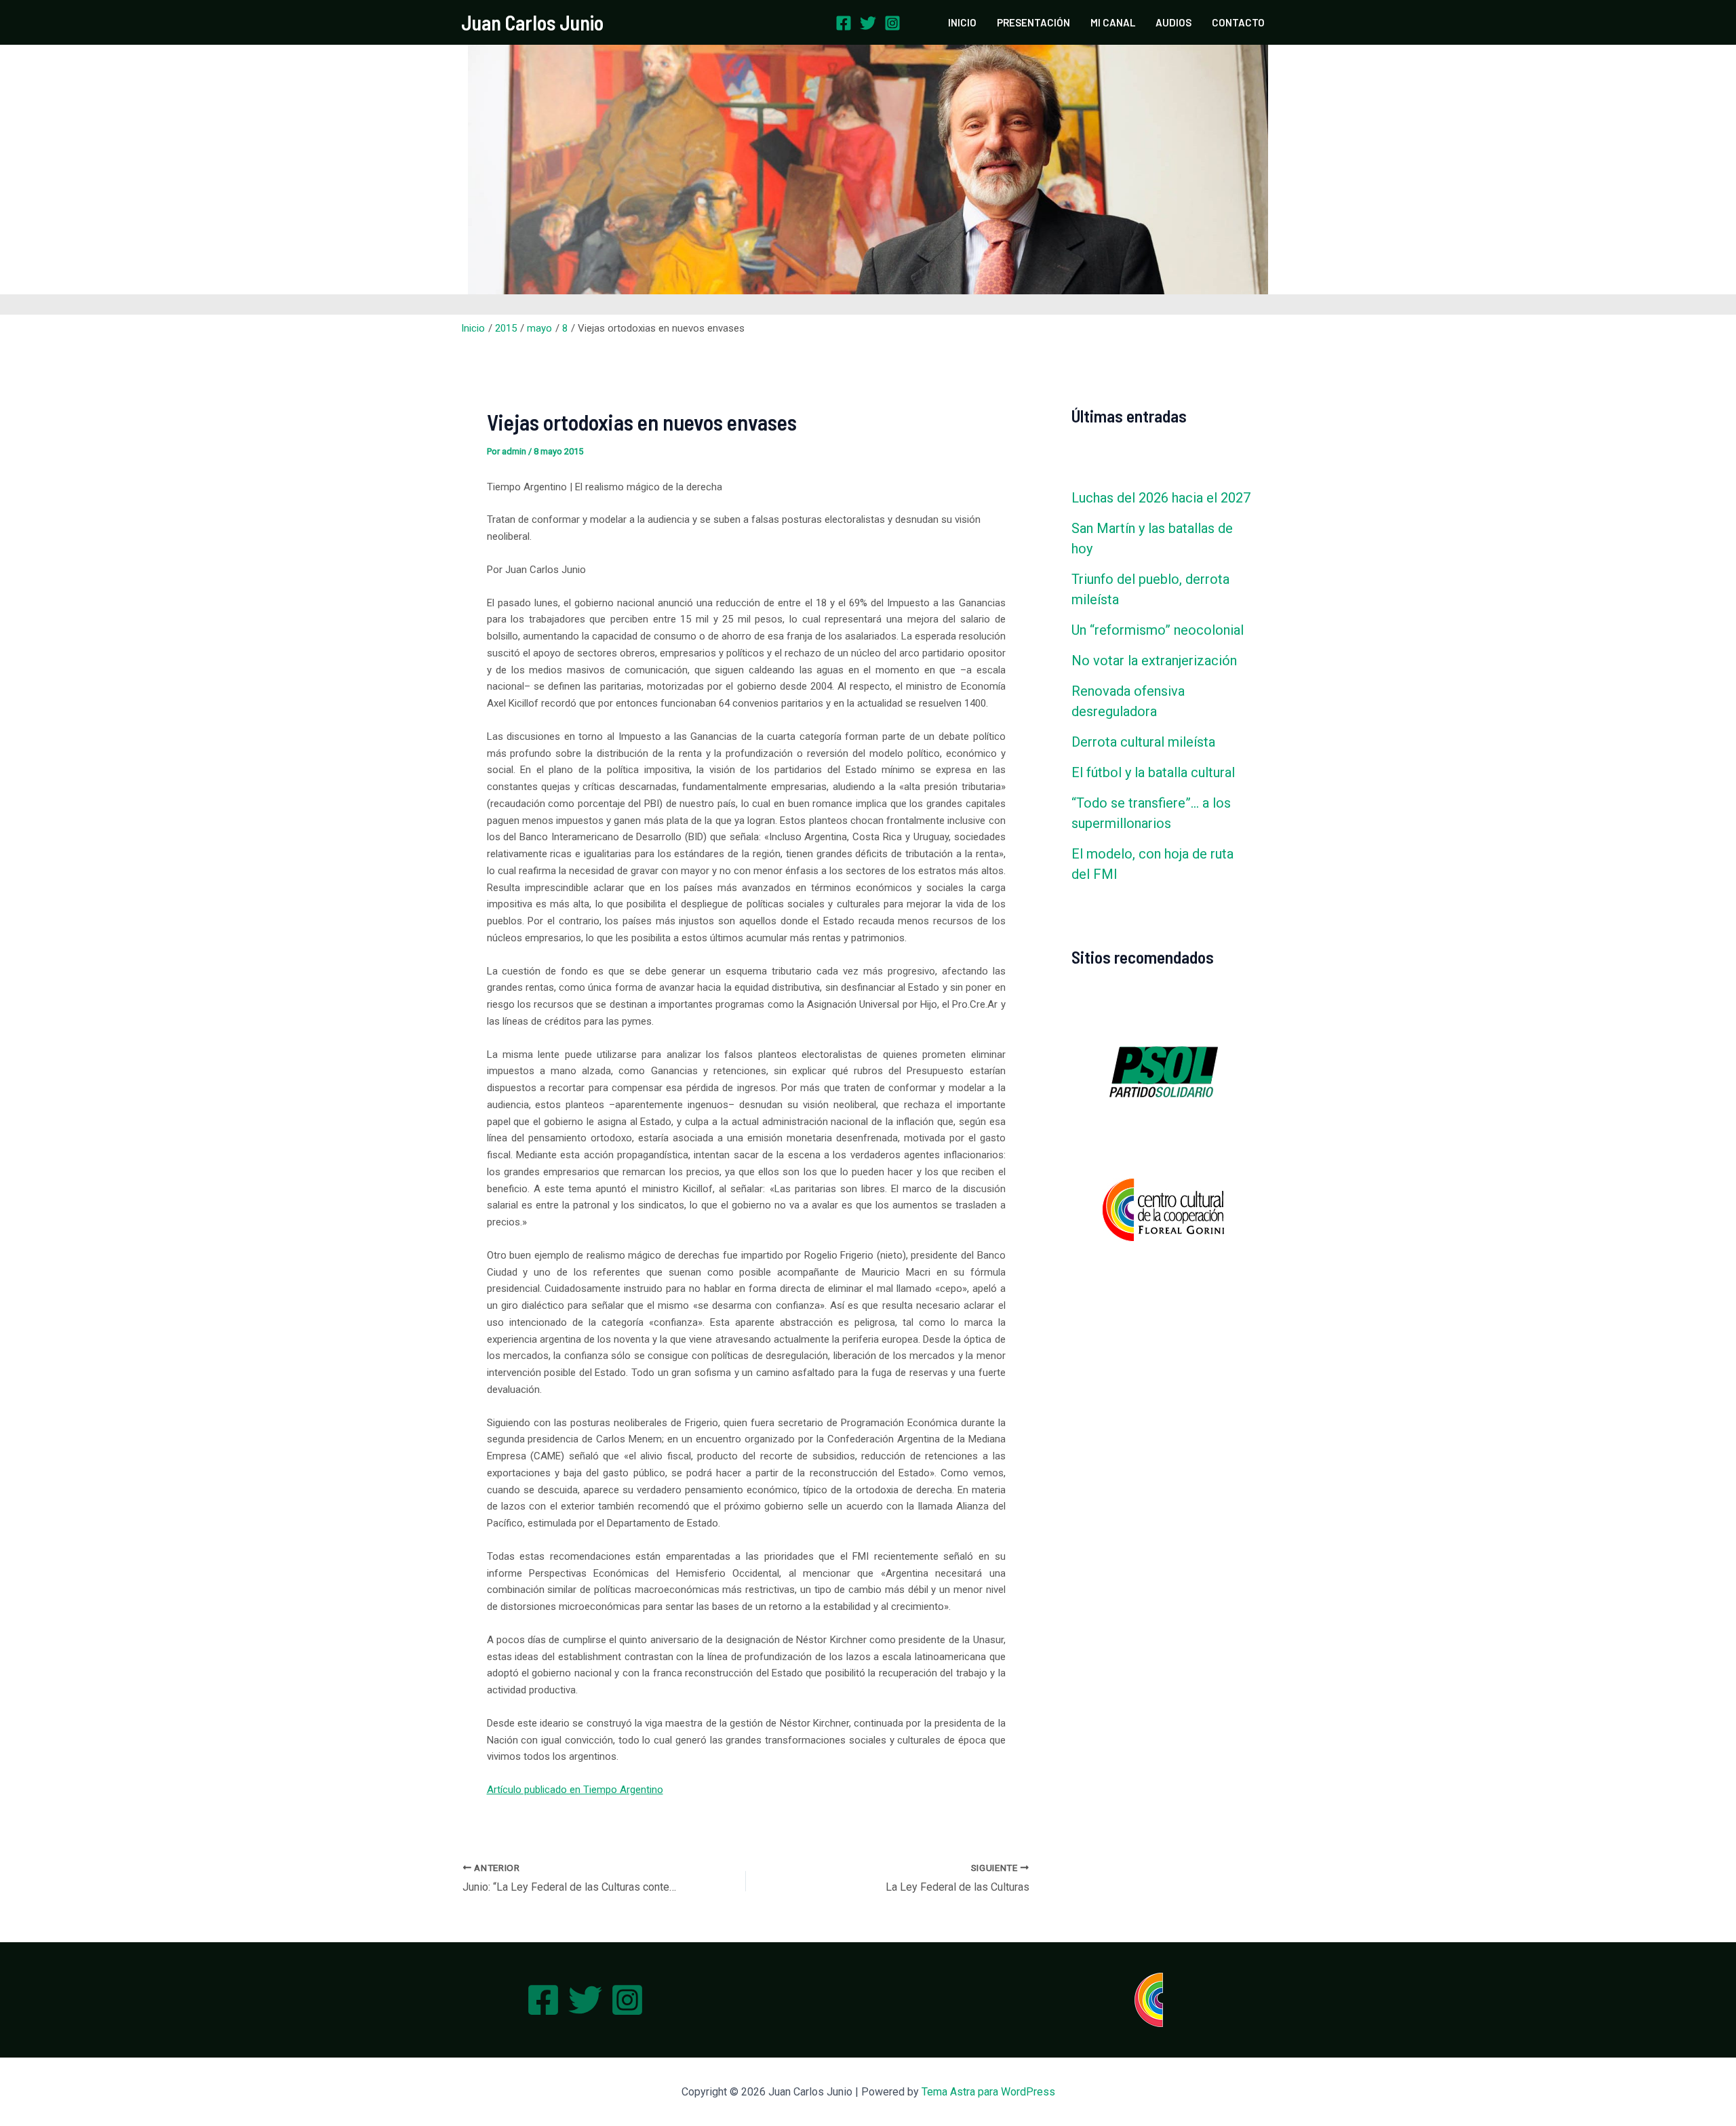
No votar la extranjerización (1154, 661)
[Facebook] (844, 23)
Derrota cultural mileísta (1143, 742)
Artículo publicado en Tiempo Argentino (575, 1790)
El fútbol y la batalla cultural (1153, 772)
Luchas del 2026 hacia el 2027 (1161, 498)
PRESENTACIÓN (1033, 22)
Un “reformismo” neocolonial (1158, 630)
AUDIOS (1173, 22)
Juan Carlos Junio (532, 22)
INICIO (962, 22)
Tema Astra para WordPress (988, 2092)
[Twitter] (868, 23)
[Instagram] (892, 23)
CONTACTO (1238, 22)
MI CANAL (1113, 22)
